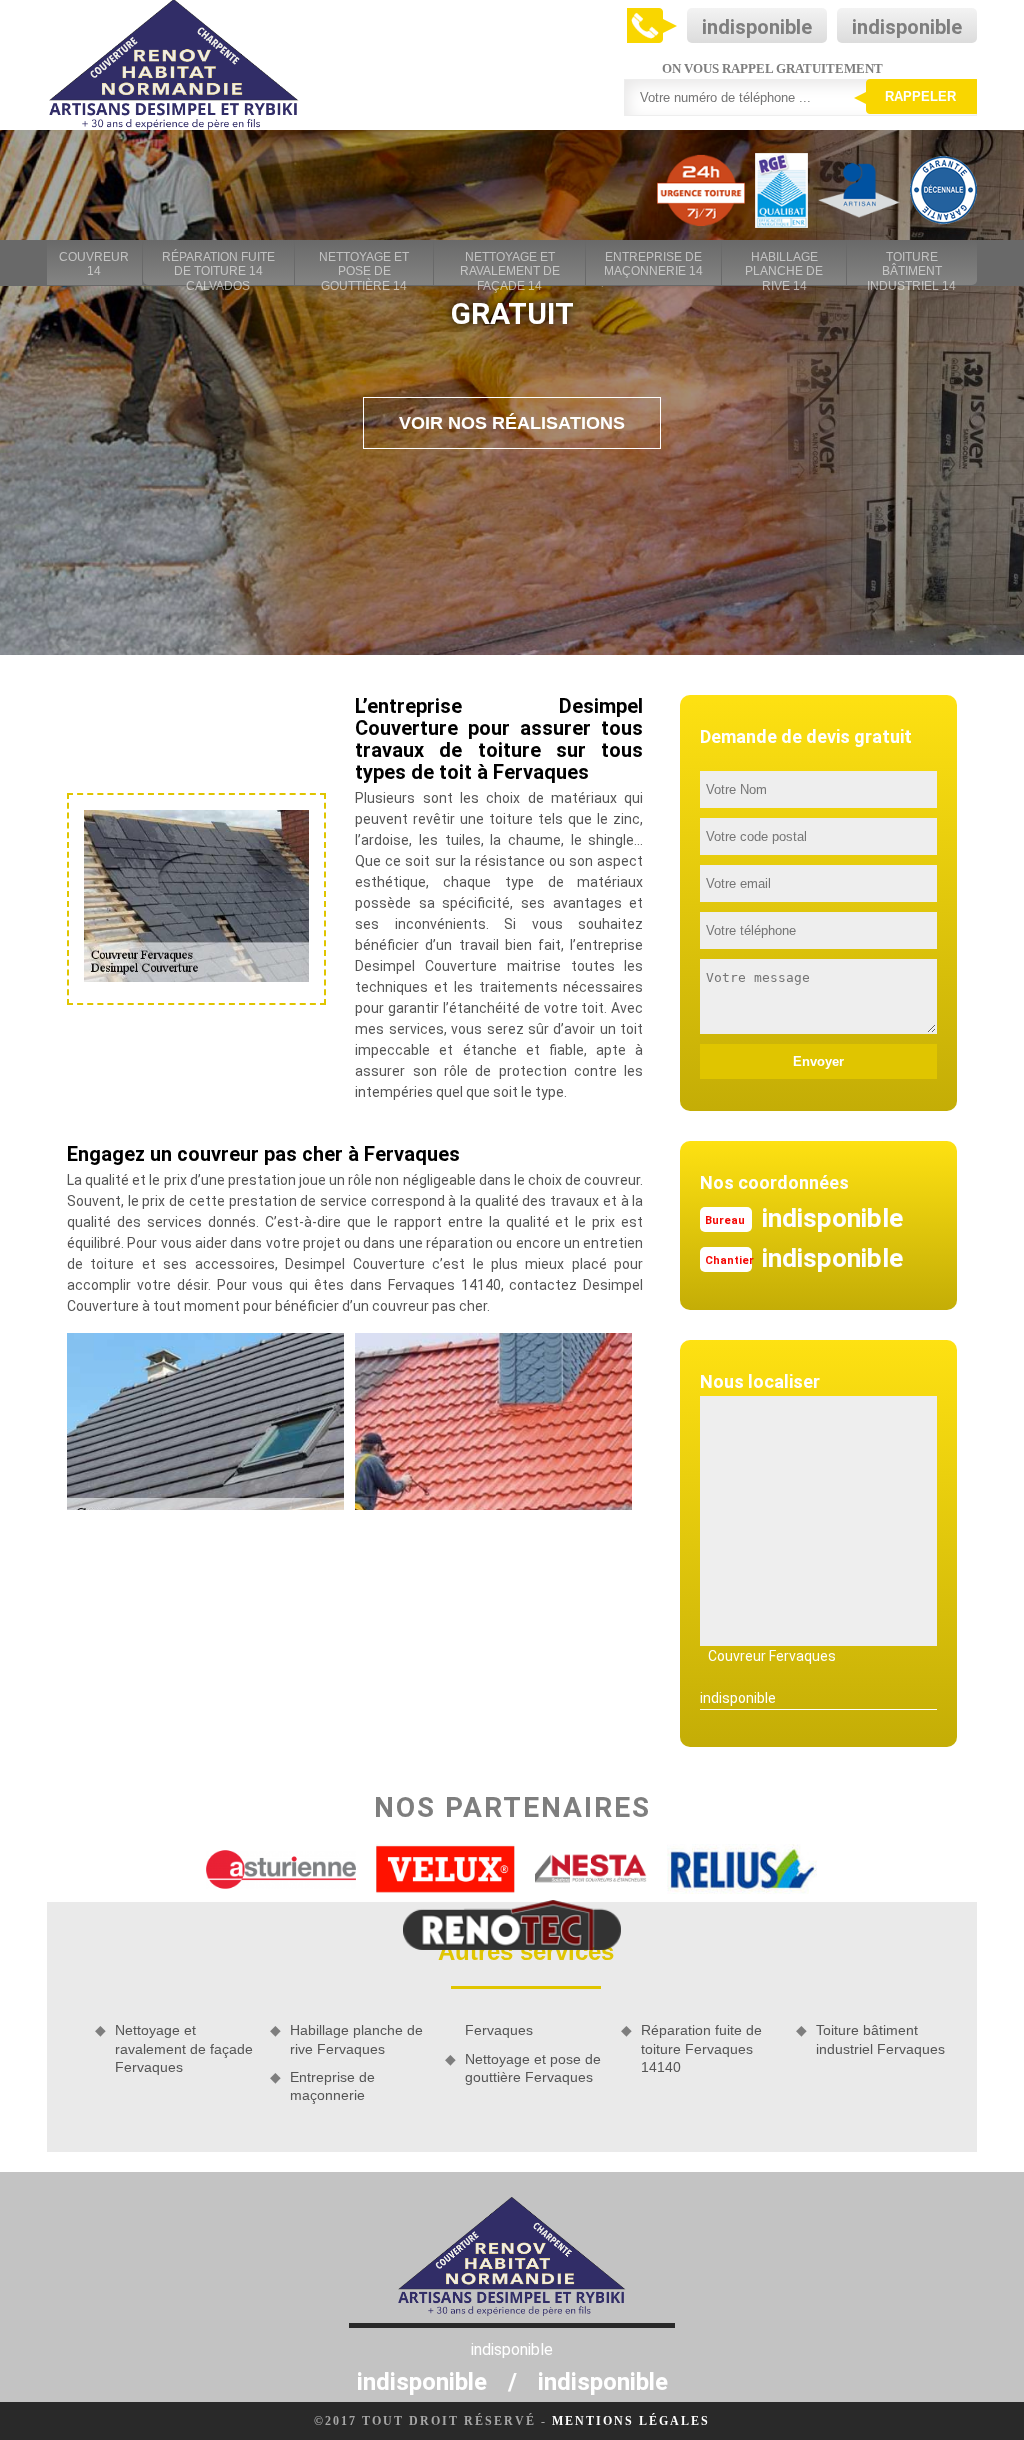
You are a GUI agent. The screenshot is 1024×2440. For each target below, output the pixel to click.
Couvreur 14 (94, 264)
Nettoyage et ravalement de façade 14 (510, 265)
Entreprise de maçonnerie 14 (653, 264)
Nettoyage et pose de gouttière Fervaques (533, 2068)
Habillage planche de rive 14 (784, 265)
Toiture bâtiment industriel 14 (911, 265)
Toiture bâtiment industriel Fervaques (880, 2039)
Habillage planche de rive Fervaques (356, 2039)
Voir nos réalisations (512, 423)
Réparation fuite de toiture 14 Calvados (218, 265)
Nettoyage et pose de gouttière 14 (364, 265)
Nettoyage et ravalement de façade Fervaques (184, 2048)
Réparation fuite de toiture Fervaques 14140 (701, 2048)
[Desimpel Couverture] (174, 65)
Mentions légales (631, 2421)
